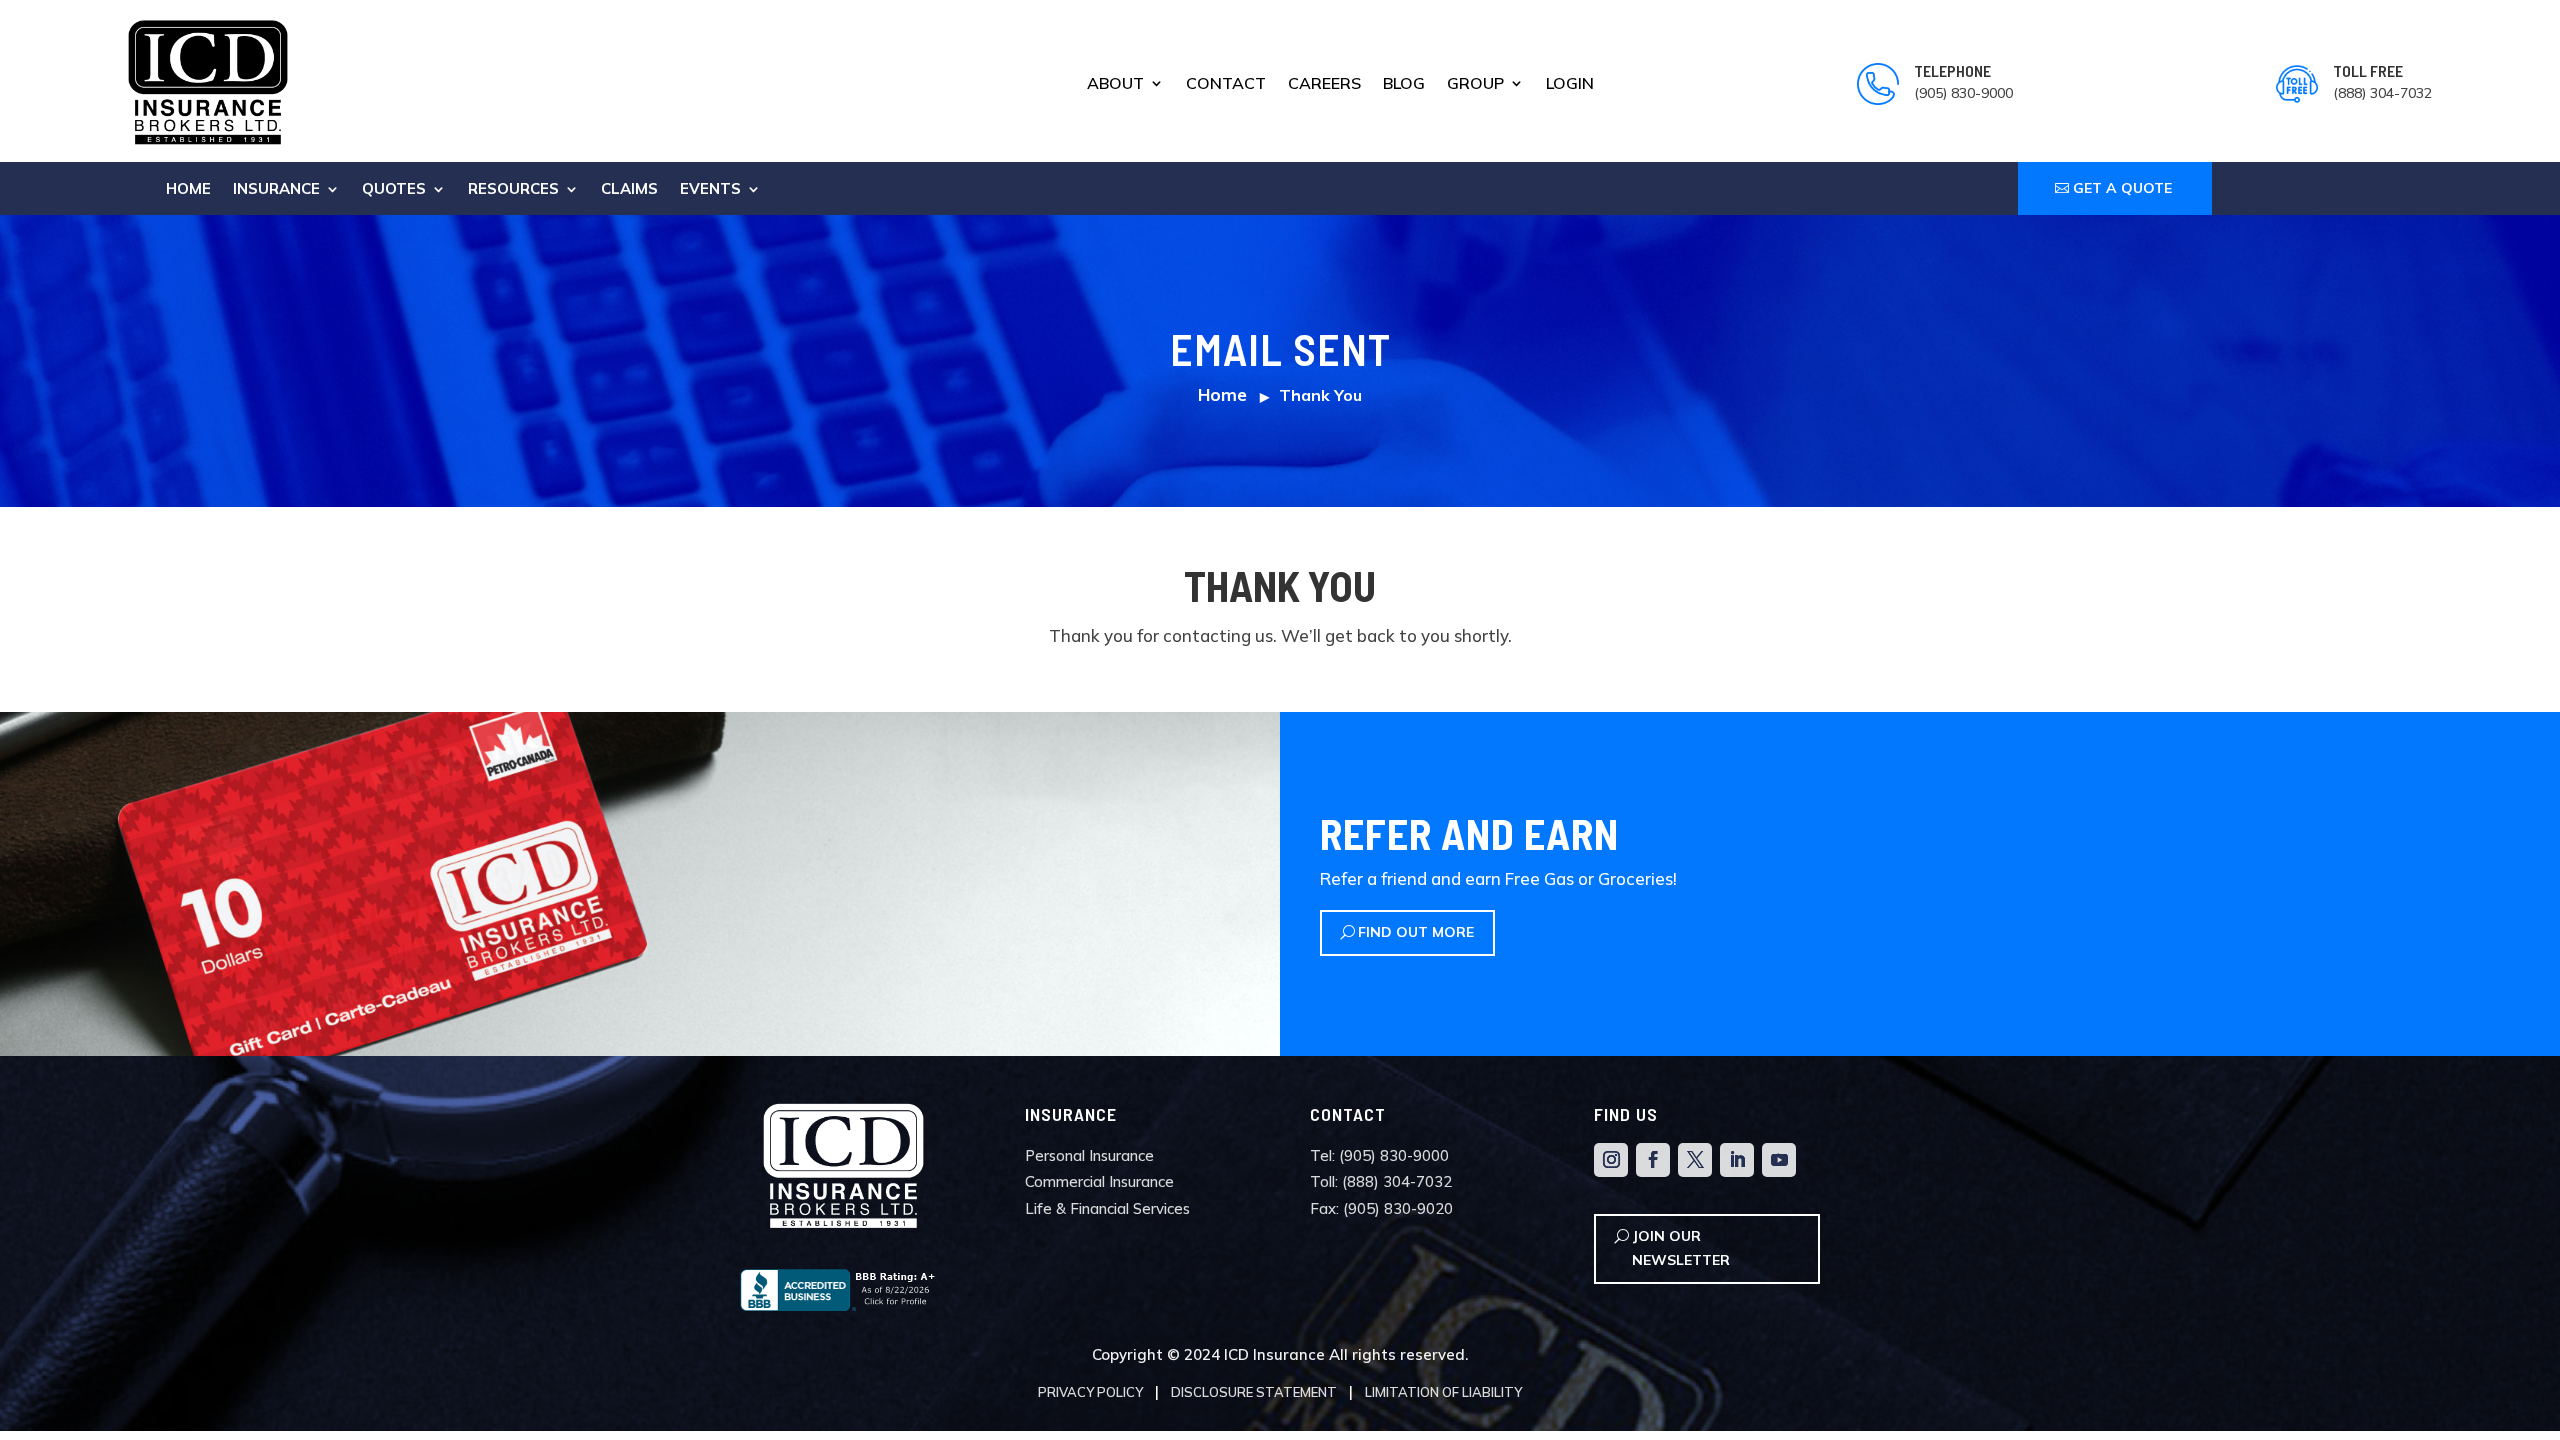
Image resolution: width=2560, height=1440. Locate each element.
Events (710, 190)
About (1115, 84)
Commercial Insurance (1099, 1181)
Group (1475, 84)
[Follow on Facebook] (1653, 1160)
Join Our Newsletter (1681, 1248)
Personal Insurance (1089, 1155)
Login (1570, 84)
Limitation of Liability (1443, 1392)
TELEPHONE (1952, 70)
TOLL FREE (2368, 70)
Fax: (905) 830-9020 (1381, 1208)
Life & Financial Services (1107, 1208)
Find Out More (1416, 932)
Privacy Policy (1090, 1392)
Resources (513, 190)
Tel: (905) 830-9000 (1379, 1155)
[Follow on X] (1695, 1160)
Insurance (276, 190)
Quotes (394, 190)
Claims (629, 190)
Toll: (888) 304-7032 (1381, 1181)
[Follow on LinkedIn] (1737, 1160)
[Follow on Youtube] (1779, 1160)
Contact (1226, 84)
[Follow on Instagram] (1611, 1160)
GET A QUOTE (2122, 188)
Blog (1404, 84)
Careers (1324, 84)
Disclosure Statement (1254, 1392)
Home (188, 190)
